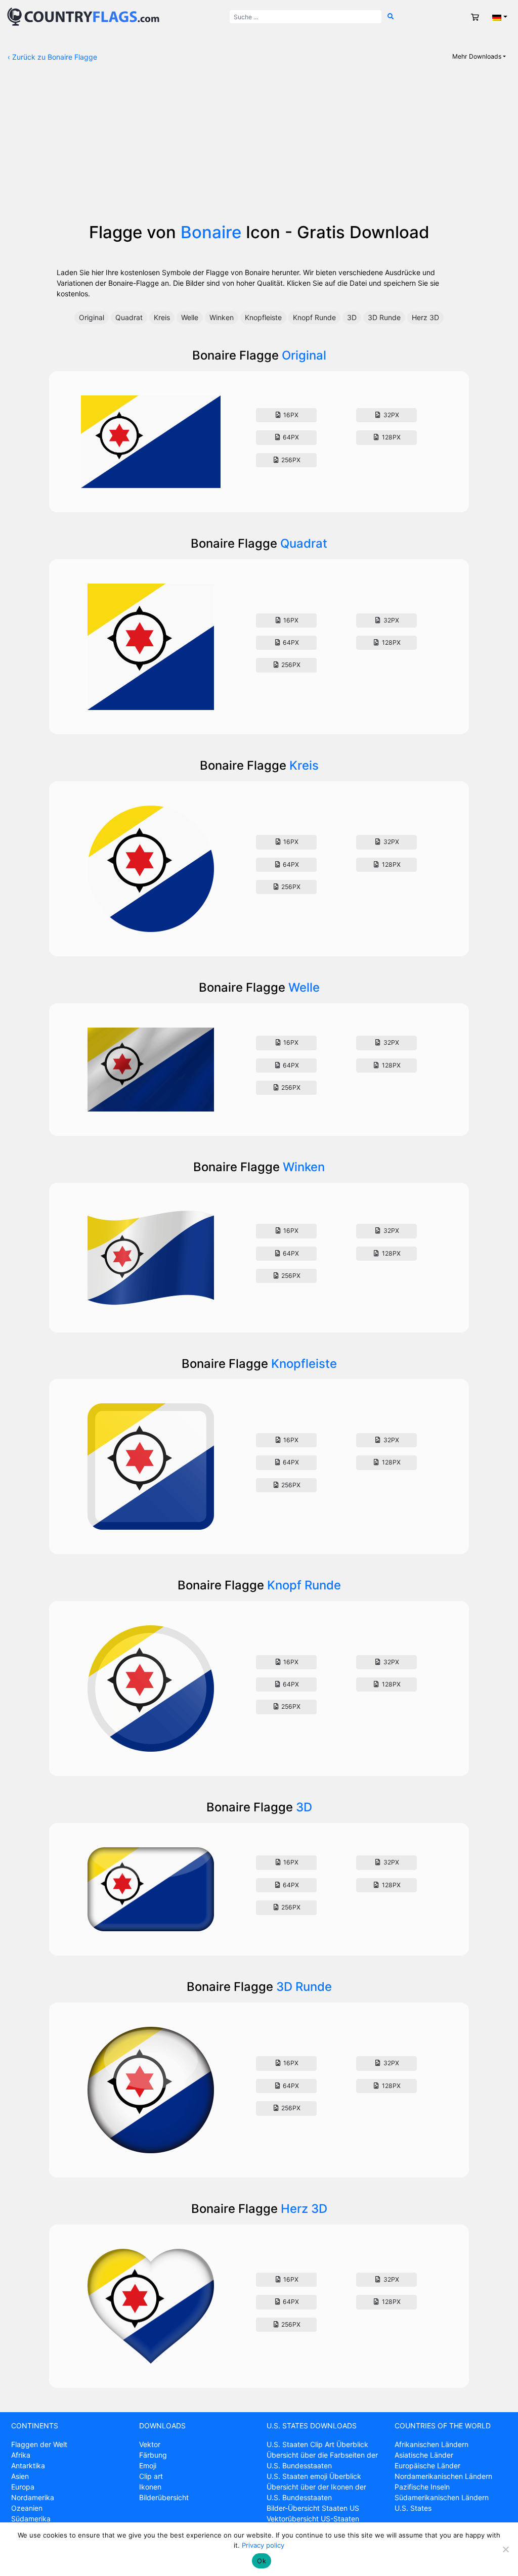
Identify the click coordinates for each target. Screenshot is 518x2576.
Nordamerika (33, 2497)
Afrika (21, 2455)
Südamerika (31, 2519)
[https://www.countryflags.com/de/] (83, 16)
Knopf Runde (314, 317)
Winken (222, 317)
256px (290, 460)
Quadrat (129, 317)
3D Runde (384, 317)
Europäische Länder (427, 2466)
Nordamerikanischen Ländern (443, 2476)
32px (391, 415)
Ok (262, 2561)
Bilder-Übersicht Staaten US (313, 2508)
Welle (190, 317)
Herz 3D (425, 317)
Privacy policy (263, 2545)
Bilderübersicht (164, 2497)
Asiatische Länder (424, 2455)
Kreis (162, 317)
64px (290, 437)
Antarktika (28, 2466)
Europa (23, 2487)
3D (352, 317)
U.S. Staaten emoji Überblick (314, 2476)
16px (290, 415)
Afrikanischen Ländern (431, 2444)
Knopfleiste (263, 317)
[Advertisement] (259, 147)
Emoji (148, 2466)
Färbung (153, 2455)
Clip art (151, 2476)
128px (391, 437)
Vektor (150, 2444)
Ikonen (150, 2487)
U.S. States (413, 2508)
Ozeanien (27, 2508)
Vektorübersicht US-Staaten (313, 2519)
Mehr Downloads (477, 56)
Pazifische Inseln (422, 2487)
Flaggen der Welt (39, 2444)
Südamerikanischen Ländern (442, 2497)
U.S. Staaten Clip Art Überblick (317, 2444)
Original (92, 317)
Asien (20, 2476)
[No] (505, 2549)
